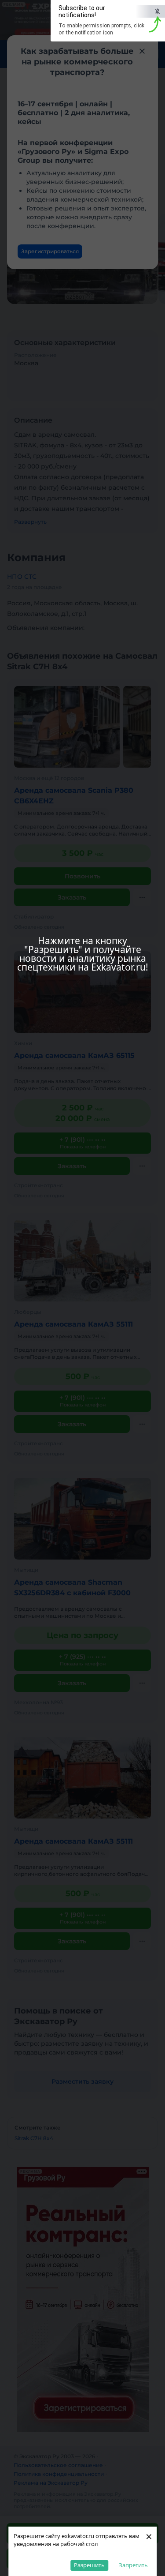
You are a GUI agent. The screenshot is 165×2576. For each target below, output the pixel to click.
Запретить (133, 2565)
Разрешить (89, 2565)
